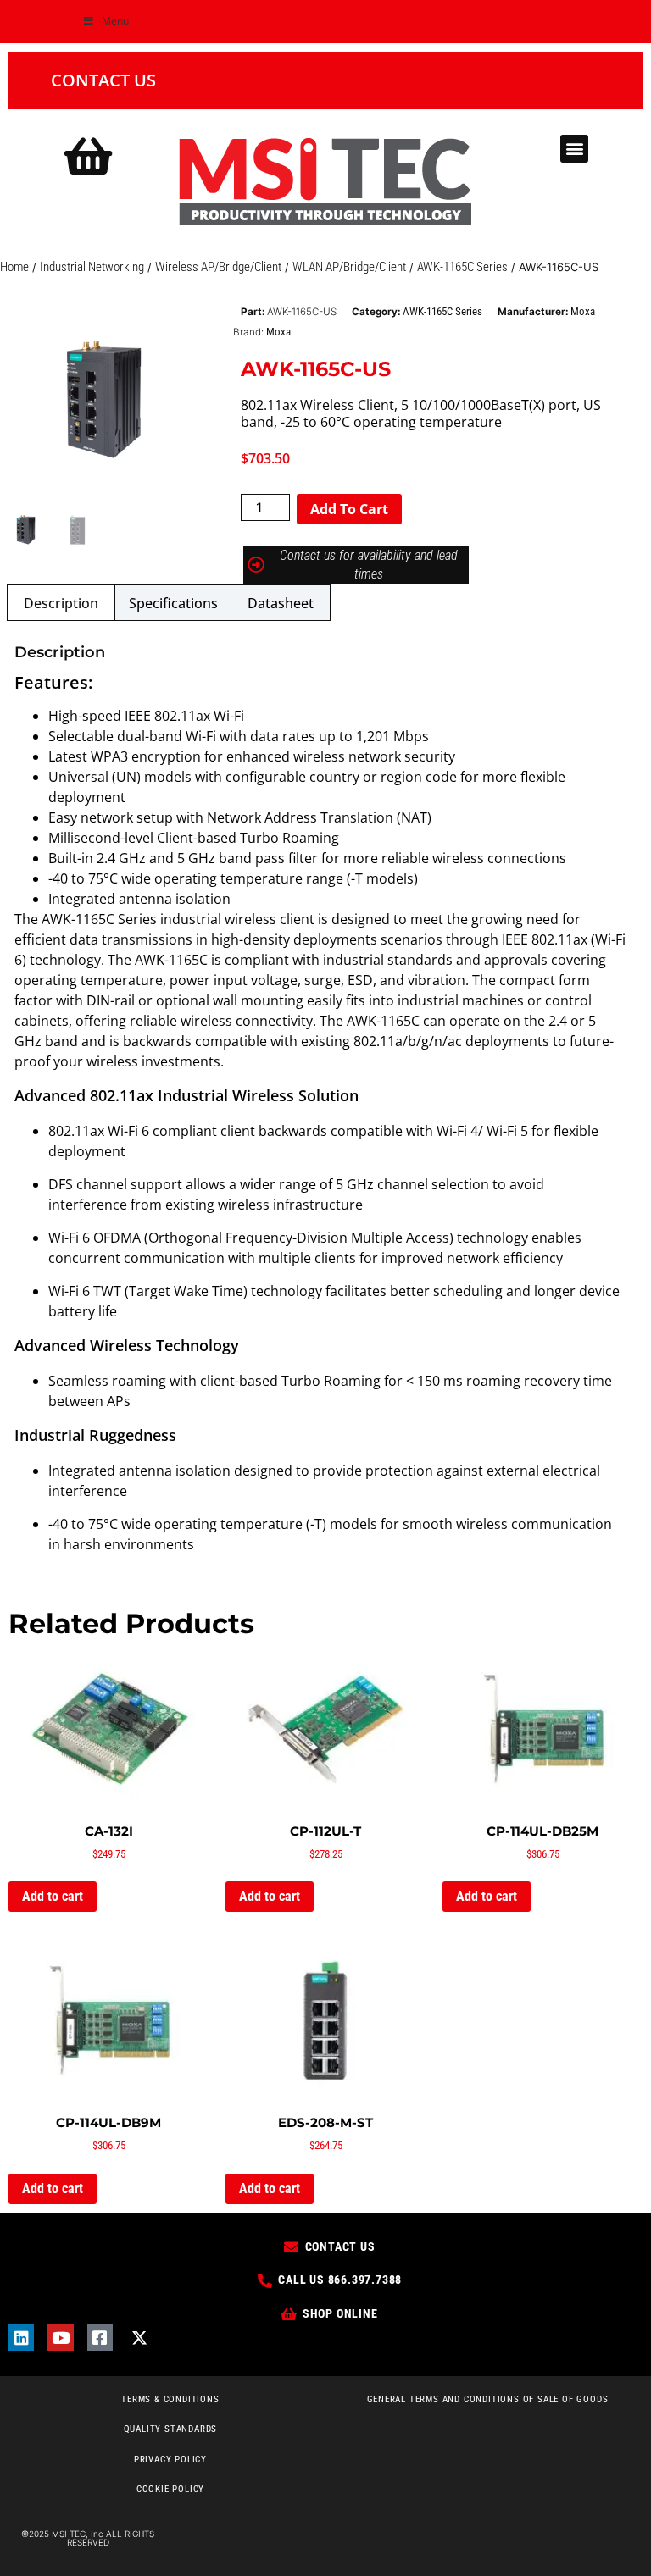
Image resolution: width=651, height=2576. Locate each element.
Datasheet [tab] (281, 603)
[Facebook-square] (100, 2337)
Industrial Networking (92, 267)
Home (14, 267)
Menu (115, 21)
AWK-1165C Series (462, 267)
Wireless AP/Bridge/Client (218, 267)
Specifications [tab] (173, 603)
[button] (574, 149)
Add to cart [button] (53, 1896)
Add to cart (349, 509)
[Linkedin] (21, 2337)
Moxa (583, 311)
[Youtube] (60, 2337)
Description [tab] (61, 603)
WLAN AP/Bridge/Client (349, 267)
